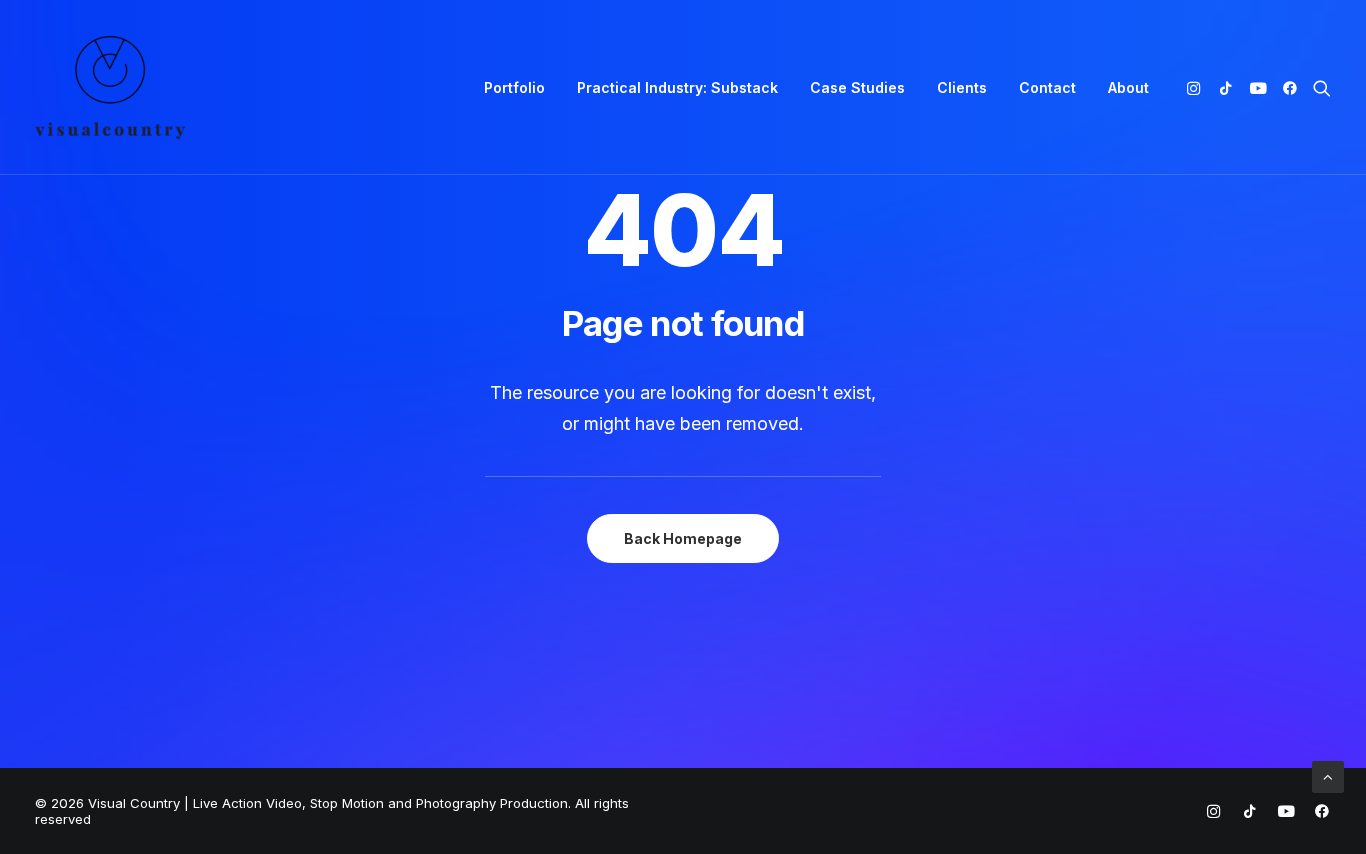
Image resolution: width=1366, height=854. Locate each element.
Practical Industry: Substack (677, 87)
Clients (962, 87)
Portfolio (514, 87)
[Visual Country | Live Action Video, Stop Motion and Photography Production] (110, 87)
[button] (1197, 87)
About (1128, 87)
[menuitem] (514, 87)
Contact (1047, 87)
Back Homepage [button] (683, 538)
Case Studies (857, 87)
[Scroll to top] (1328, 775)
